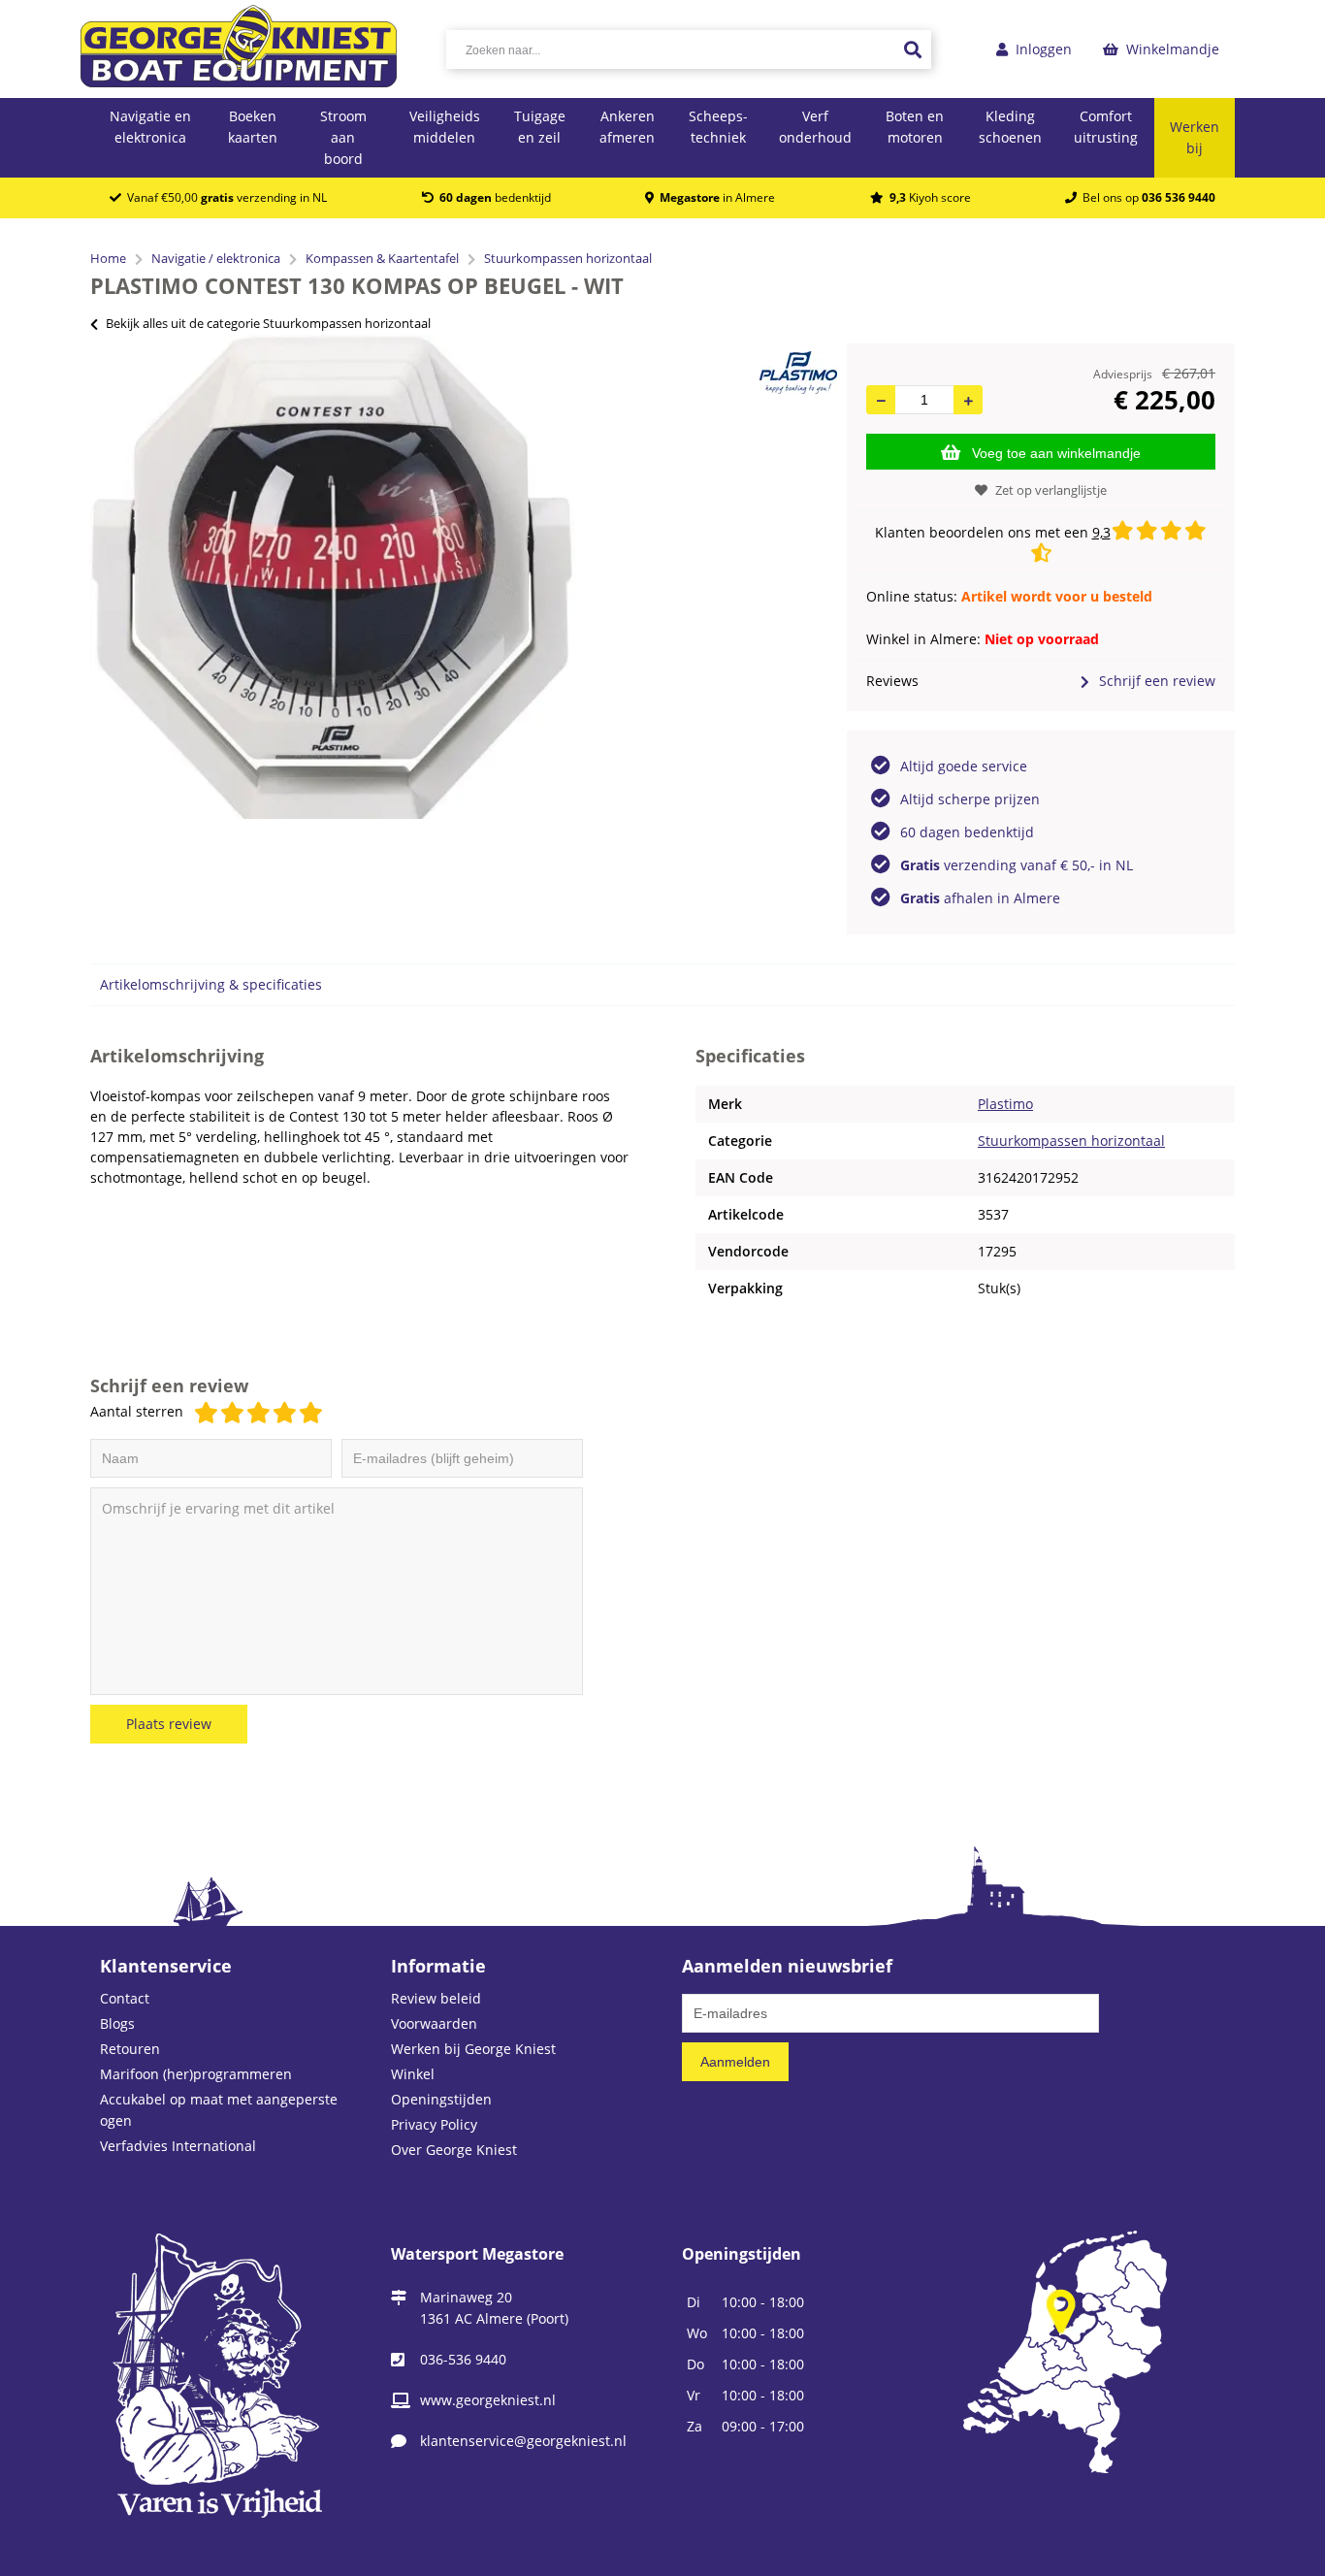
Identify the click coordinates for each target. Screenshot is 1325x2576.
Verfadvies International (178, 2146)
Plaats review (169, 1724)
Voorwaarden (434, 2023)
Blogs (117, 2023)
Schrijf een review (1157, 681)
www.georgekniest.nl (488, 2400)
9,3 (1101, 532)
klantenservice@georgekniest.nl (523, 2441)
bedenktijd (495, 197)
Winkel (413, 2074)
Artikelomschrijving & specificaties (211, 984)
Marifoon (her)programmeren (196, 2074)
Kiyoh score (930, 197)
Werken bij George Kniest (473, 2049)
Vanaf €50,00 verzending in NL (224, 197)
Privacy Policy (434, 2124)
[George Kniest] (239, 49)
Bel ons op (1146, 197)
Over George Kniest (454, 2150)
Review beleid (436, 1998)
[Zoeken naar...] (912, 49)
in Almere (717, 197)
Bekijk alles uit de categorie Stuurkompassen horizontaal (268, 323)
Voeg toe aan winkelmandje (1056, 453)
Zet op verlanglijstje (1051, 490)
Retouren (130, 2049)
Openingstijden (441, 2099)
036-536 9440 (463, 2359)
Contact (125, 1998)
